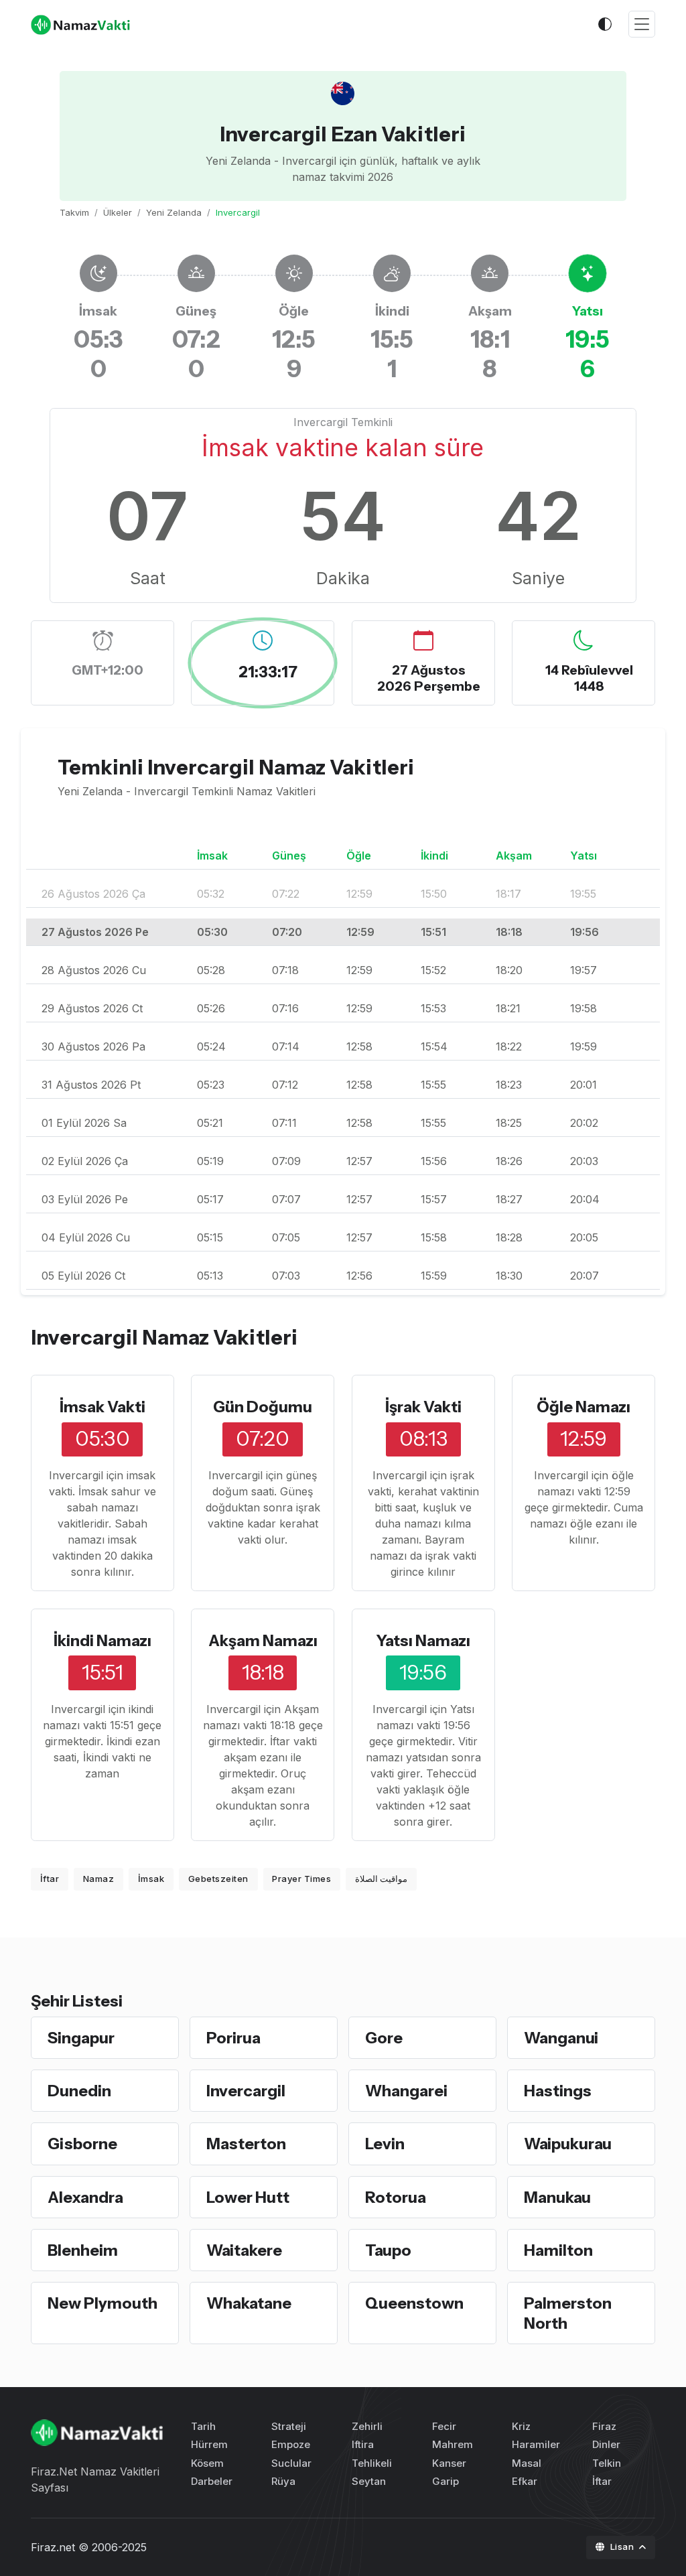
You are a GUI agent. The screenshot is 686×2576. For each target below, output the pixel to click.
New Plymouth (102, 2303)
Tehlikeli (372, 2463)
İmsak (151, 1879)
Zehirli (367, 2426)
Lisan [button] (623, 2547)
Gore (384, 2038)
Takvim (74, 212)
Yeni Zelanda (174, 212)
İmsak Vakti (102, 1407)
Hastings (558, 2091)
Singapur (81, 2038)
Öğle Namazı (584, 1407)
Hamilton (558, 2250)
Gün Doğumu (263, 1407)
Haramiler (536, 2444)
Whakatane (249, 2303)
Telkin (607, 2463)
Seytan (369, 2481)
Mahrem (453, 2444)
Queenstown (414, 2303)
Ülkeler (118, 212)
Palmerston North (568, 2313)
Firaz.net (53, 2547)
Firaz (604, 2426)
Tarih (203, 2426)
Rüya (283, 2481)
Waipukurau (568, 2144)
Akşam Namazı (263, 1640)
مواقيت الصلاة (382, 1879)
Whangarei (406, 2091)
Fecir (444, 2426)
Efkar (525, 2481)
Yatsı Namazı (423, 1640)
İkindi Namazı (102, 1640)
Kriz (521, 2426)
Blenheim (83, 2250)
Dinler (606, 2444)
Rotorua (396, 2197)
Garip (445, 2481)
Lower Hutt (248, 2197)
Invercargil (246, 2091)
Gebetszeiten (218, 1879)
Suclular (291, 2463)
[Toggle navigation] (642, 24)
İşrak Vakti (423, 1407)
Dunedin (79, 2091)
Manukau (557, 2197)
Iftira (363, 2444)
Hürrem (209, 2444)
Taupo (388, 2250)
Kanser (449, 2463)
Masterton (246, 2144)
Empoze (291, 2444)
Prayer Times (301, 1879)
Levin (385, 2144)
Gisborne (82, 2144)
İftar (50, 1879)
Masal (527, 2463)
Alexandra (85, 2197)
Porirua (233, 2038)
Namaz (99, 1879)
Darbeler (212, 2481)
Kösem (207, 2463)
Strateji (289, 2426)
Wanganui (561, 2038)
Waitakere (244, 2250)
